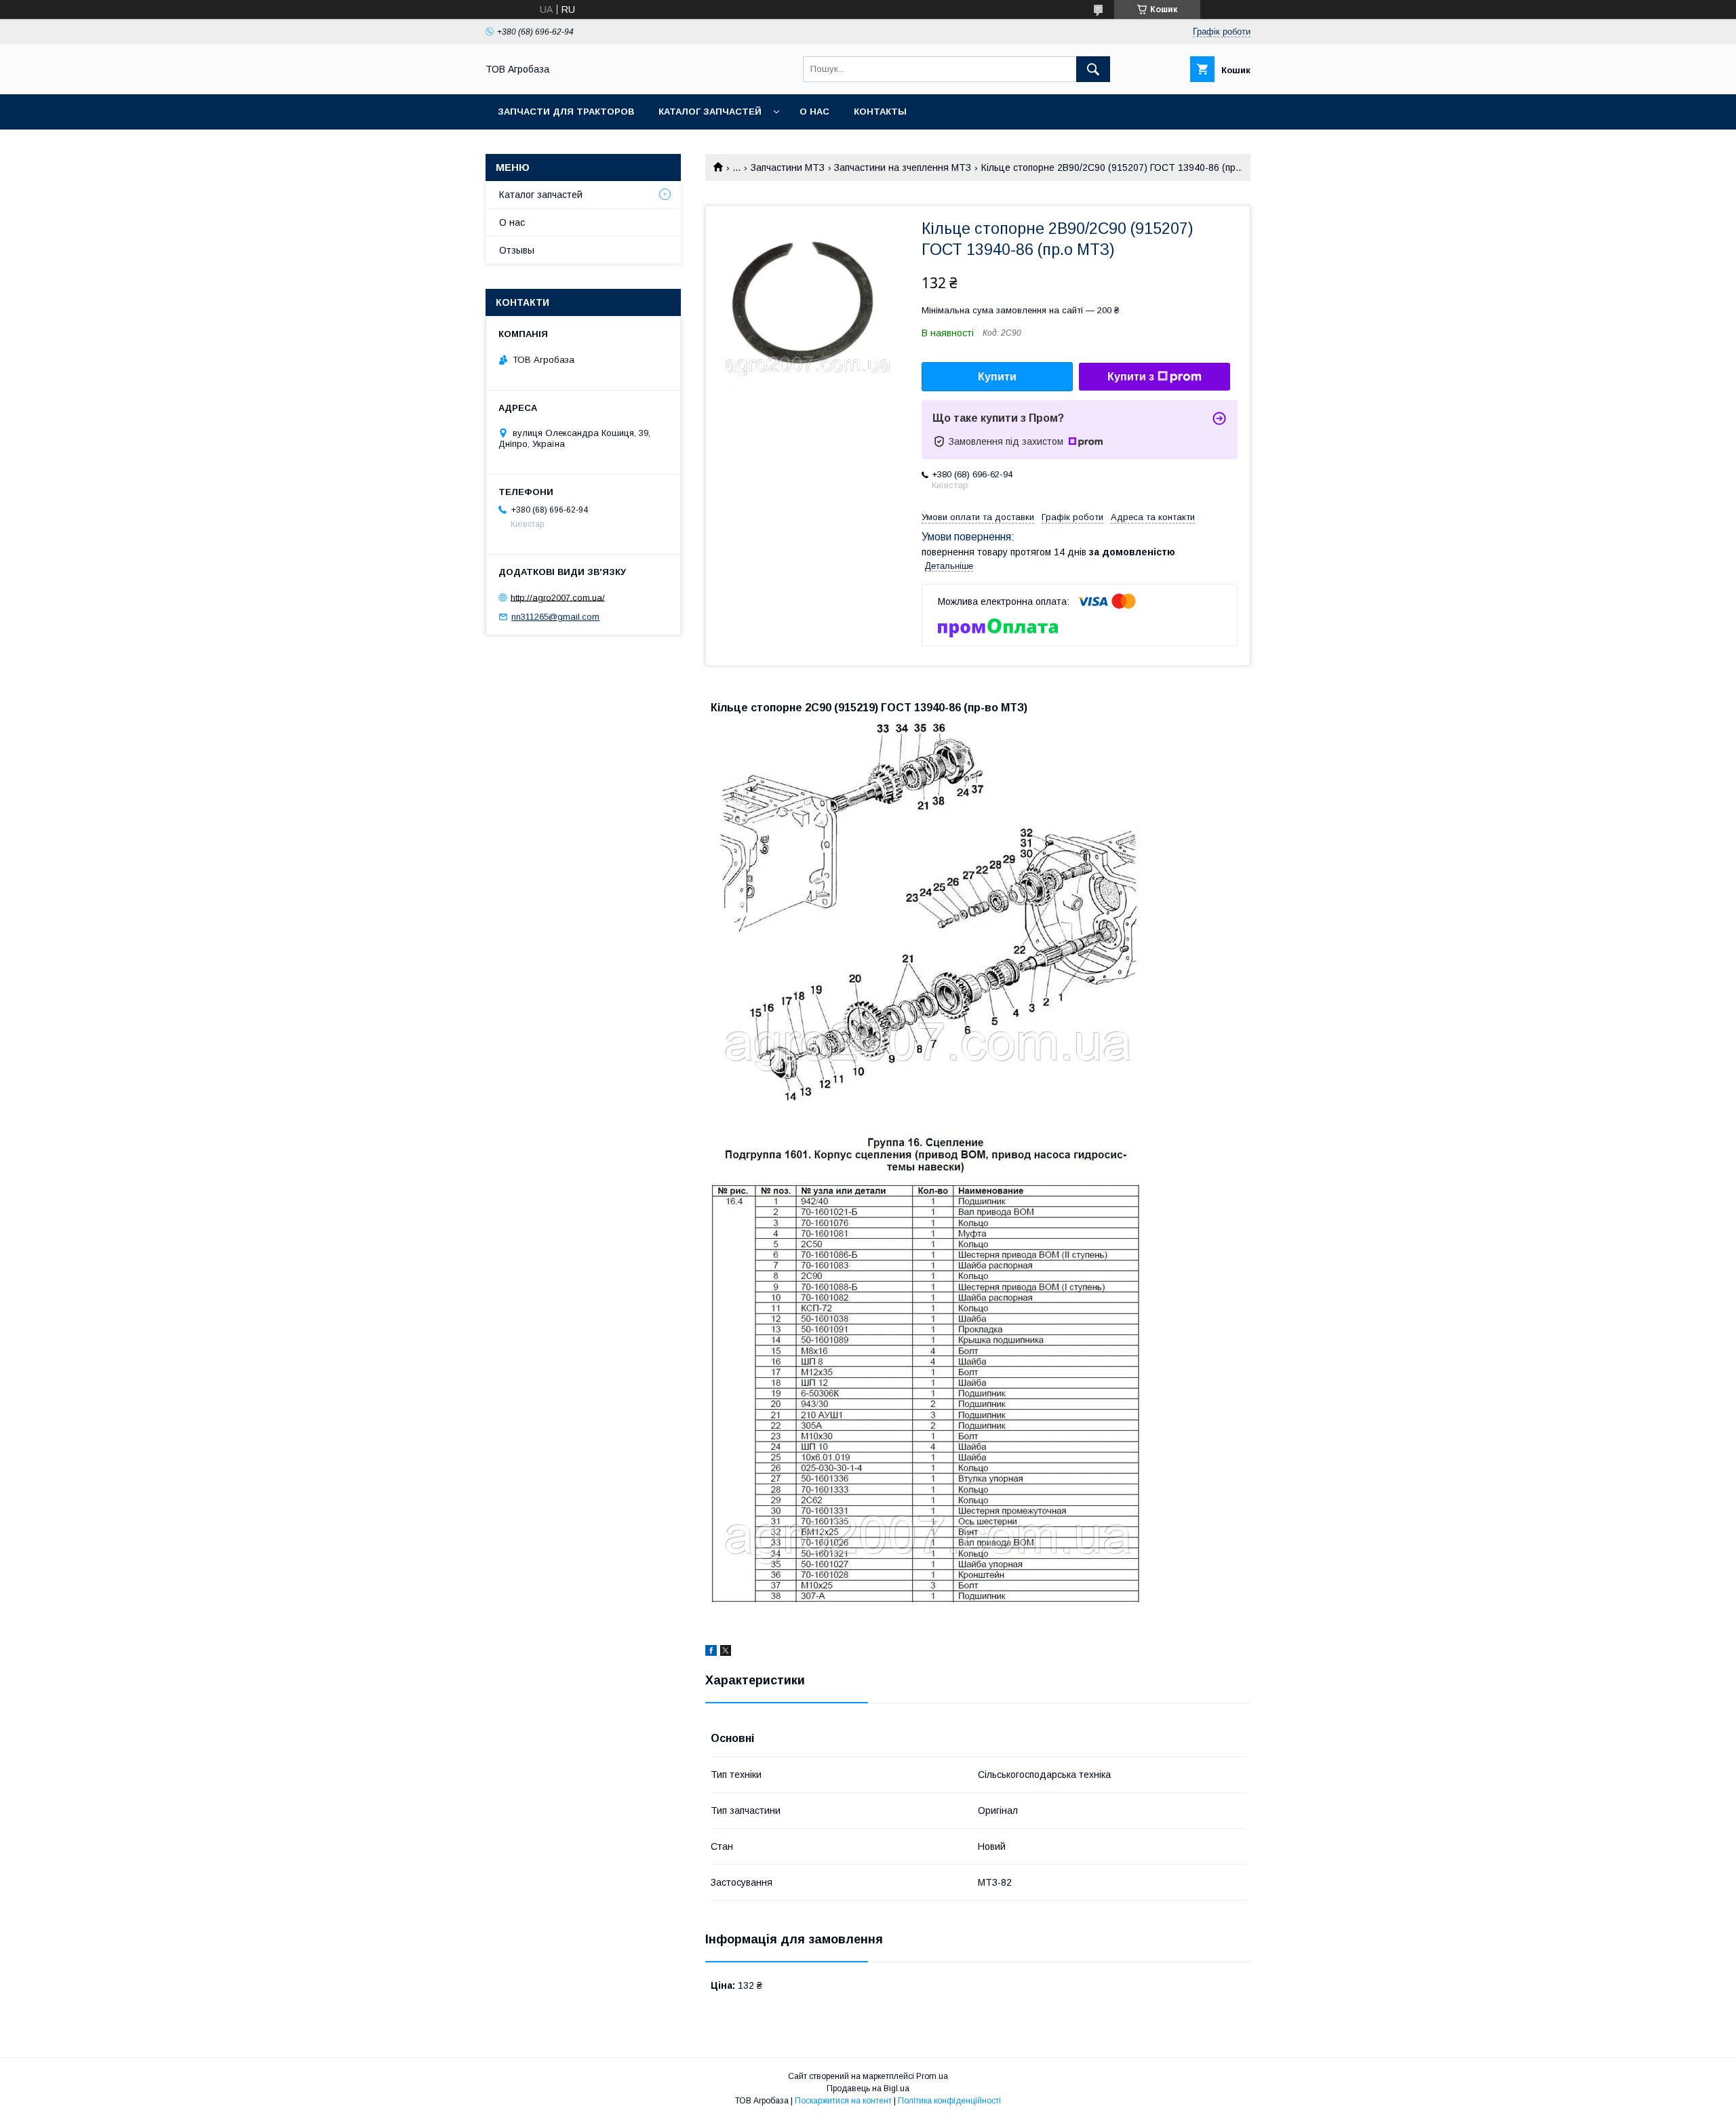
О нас (814, 112)
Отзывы (517, 250)
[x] (726, 1652)
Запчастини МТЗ (788, 167)
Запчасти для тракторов (566, 112)
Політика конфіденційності (949, 2101)
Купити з (1131, 377)
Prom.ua (932, 2076)
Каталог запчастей (710, 112)
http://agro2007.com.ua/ (558, 597)
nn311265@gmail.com (555, 617)
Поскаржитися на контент (843, 2101)
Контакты (880, 112)
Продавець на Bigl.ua (868, 2088)
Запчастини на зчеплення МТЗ (903, 167)
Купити (997, 377)
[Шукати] (1093, 69)
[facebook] (711, 1652)
